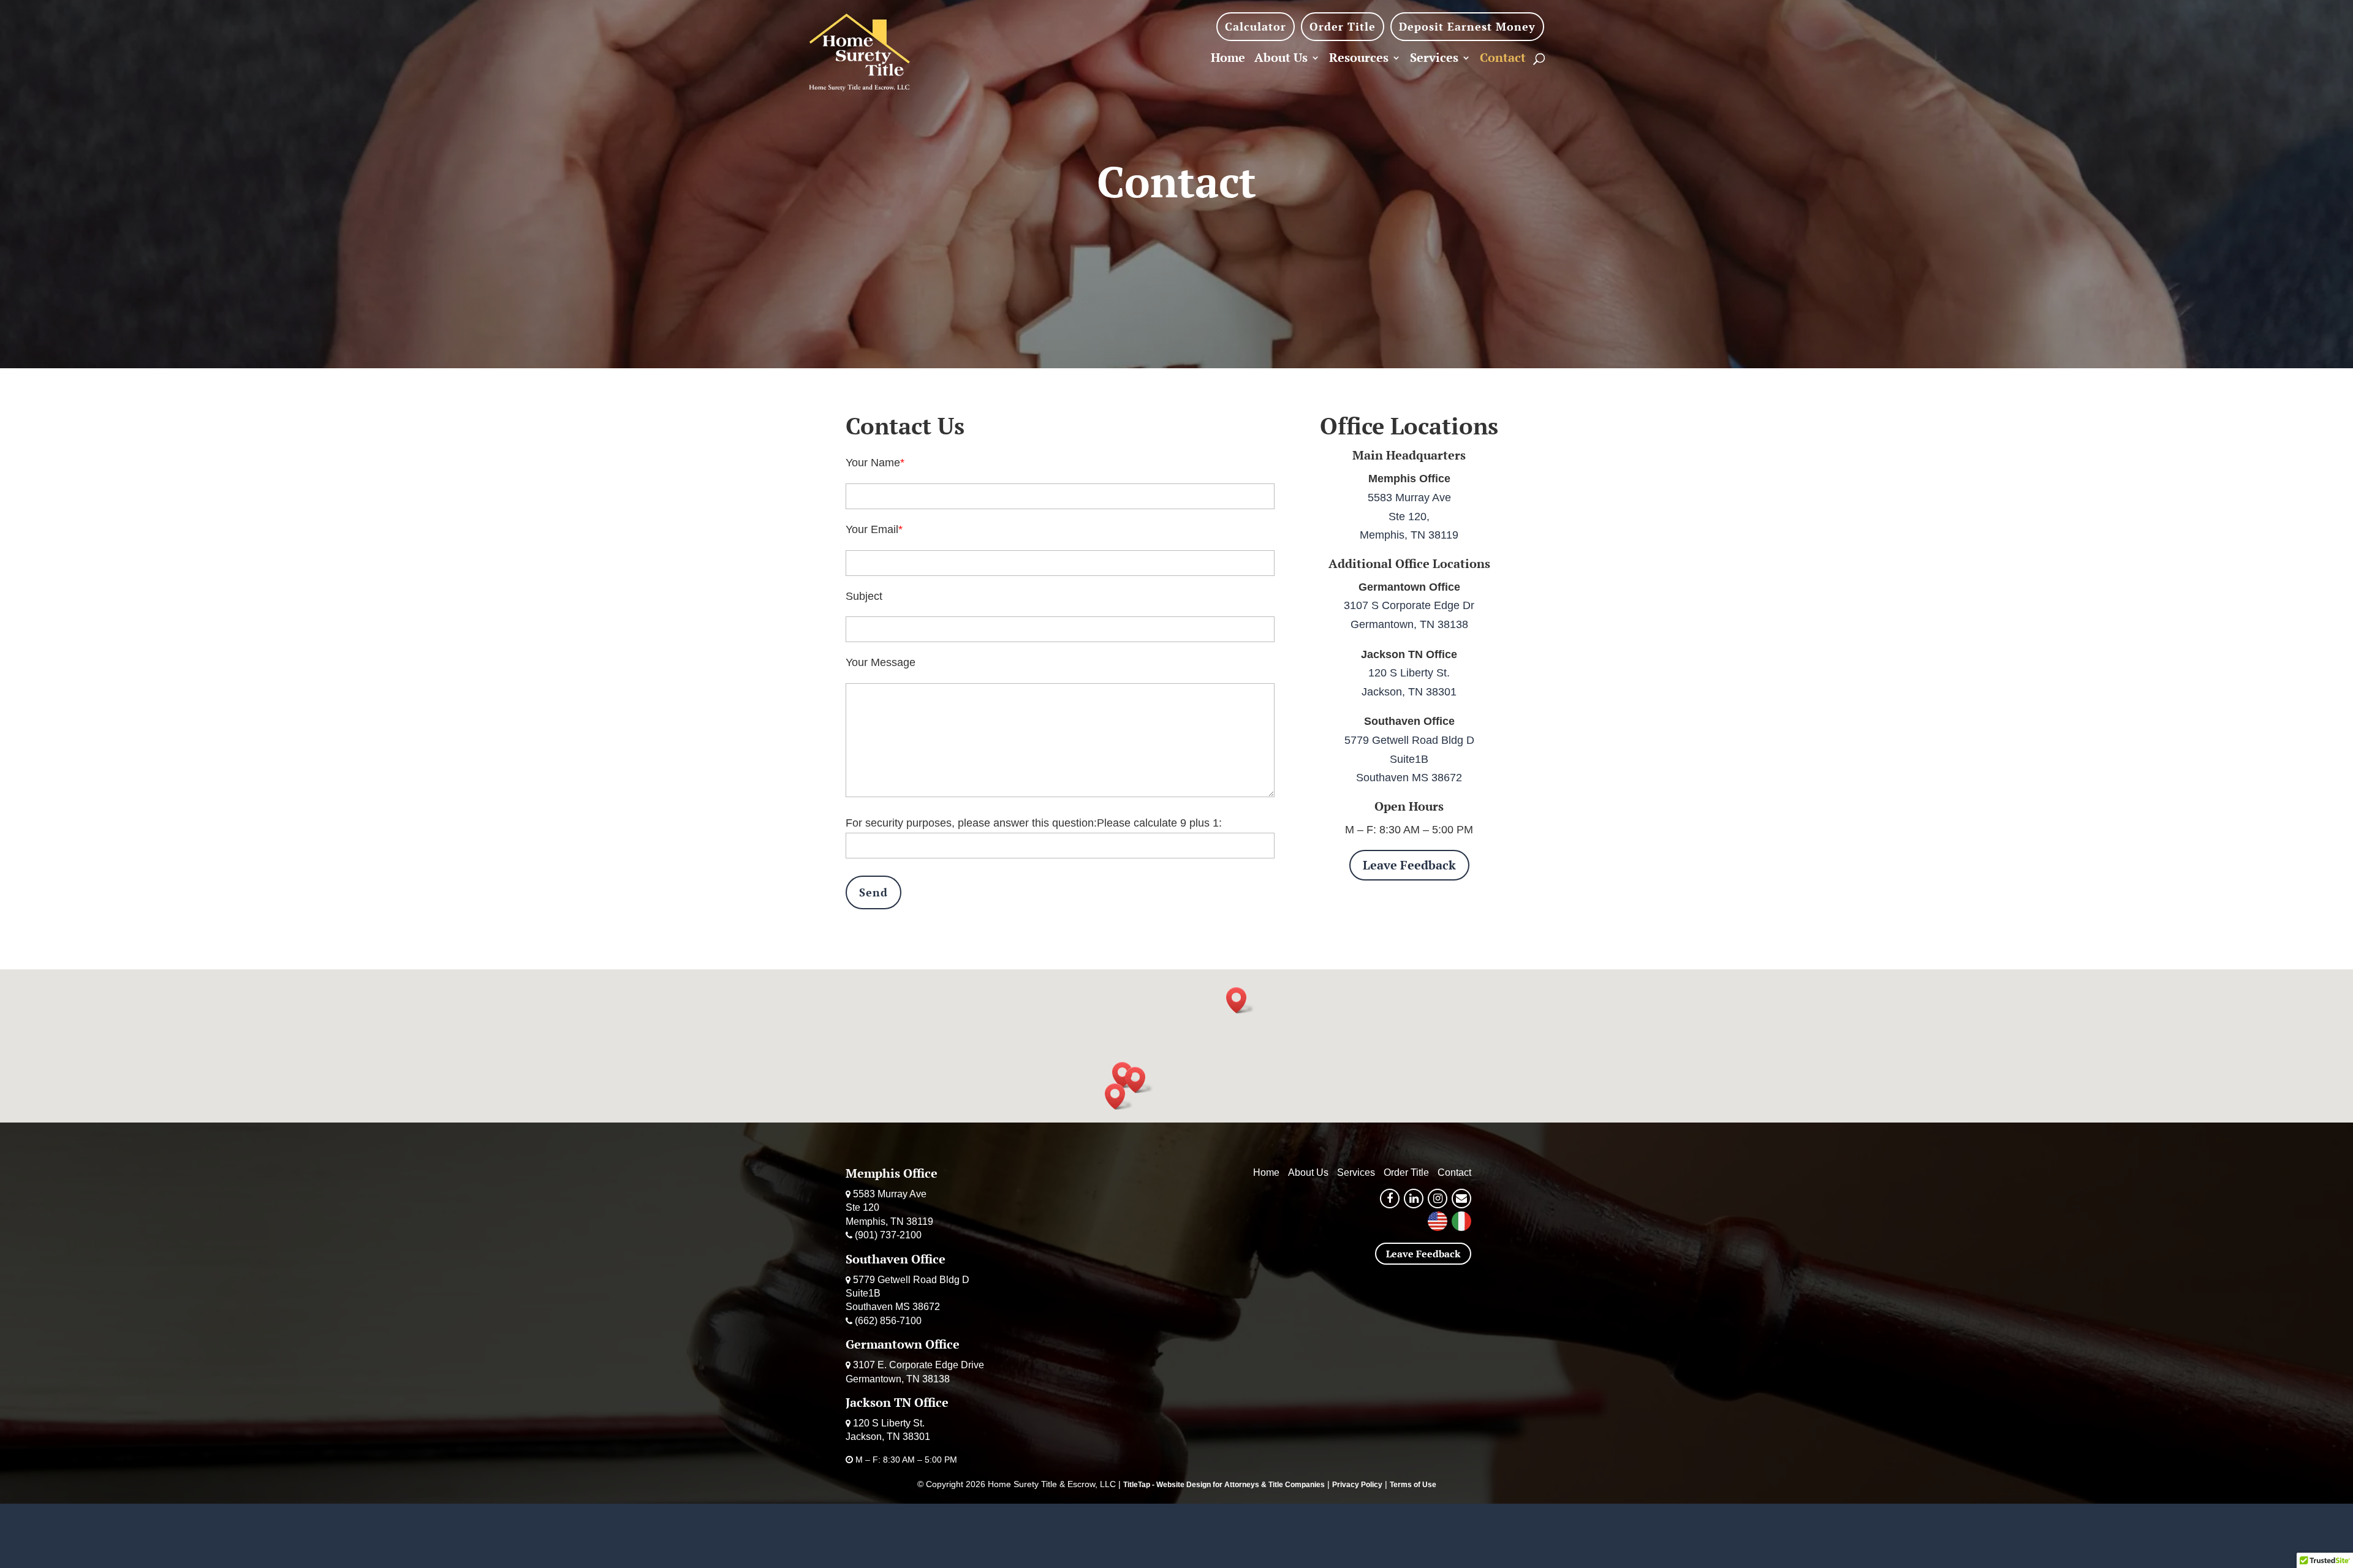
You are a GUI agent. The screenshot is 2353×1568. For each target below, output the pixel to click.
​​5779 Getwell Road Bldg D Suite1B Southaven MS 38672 (1409, 759)
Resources (1359, 59)
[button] (1139, 1080)
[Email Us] (1461, 1199)
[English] (1438, 1228)
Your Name (873, 463)
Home (1228, 59)
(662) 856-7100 (888, 1321)
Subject (864, 596)
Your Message (881, 662)
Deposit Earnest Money (1467, 26)
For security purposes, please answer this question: (971, 823)
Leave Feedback (1409, 865)
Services (1434, 59)
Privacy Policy (1357, 1485)
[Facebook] (1390, 1199)
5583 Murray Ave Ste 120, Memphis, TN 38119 (1409, 516)
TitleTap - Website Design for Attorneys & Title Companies (1224, 1485)
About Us (1281, 59)
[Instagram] (1438, 1199)
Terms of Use (1413, 1485)
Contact (1503, 59)
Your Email (872, 529)
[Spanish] (1461, 1228)
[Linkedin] (1414, 1199)
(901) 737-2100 (888, 1235)
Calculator (1256, 26)
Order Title (1343, 26)
